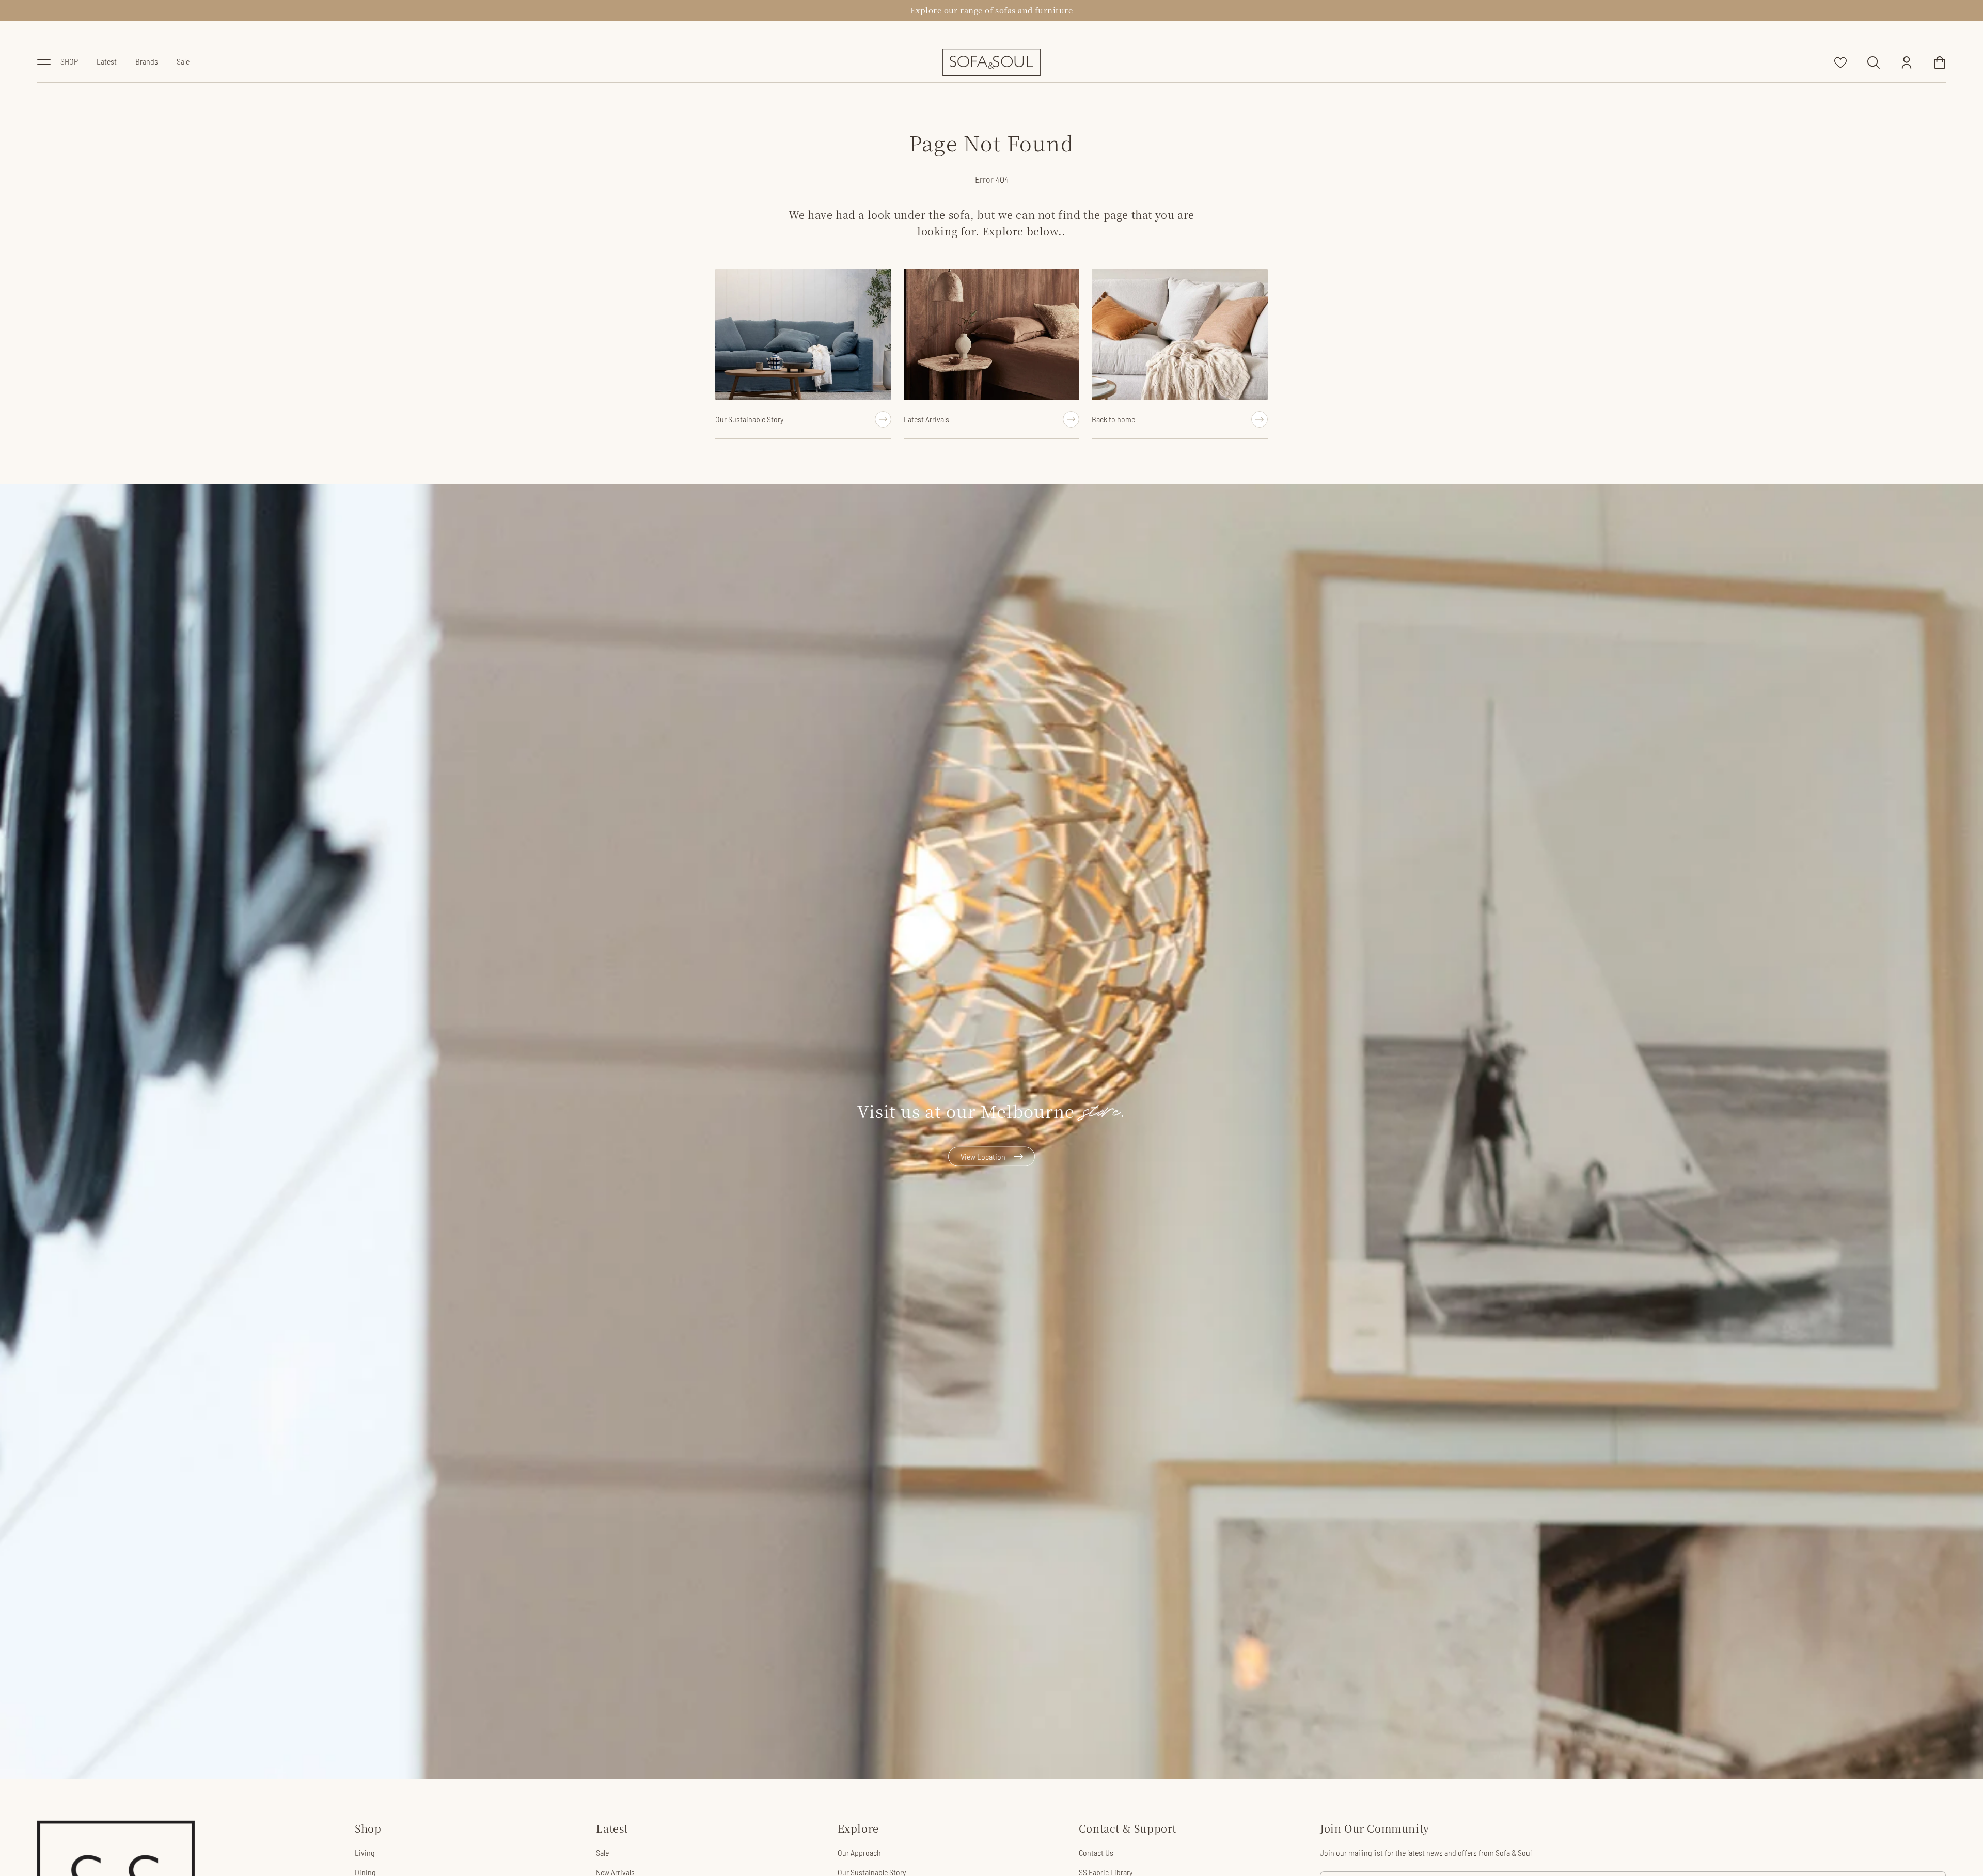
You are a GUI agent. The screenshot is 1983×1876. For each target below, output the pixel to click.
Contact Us (1096, 1853)
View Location (983, 1156)
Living (365, 1853)
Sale (602, 1853)
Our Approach (859, 1853)
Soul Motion (1011, 10)
